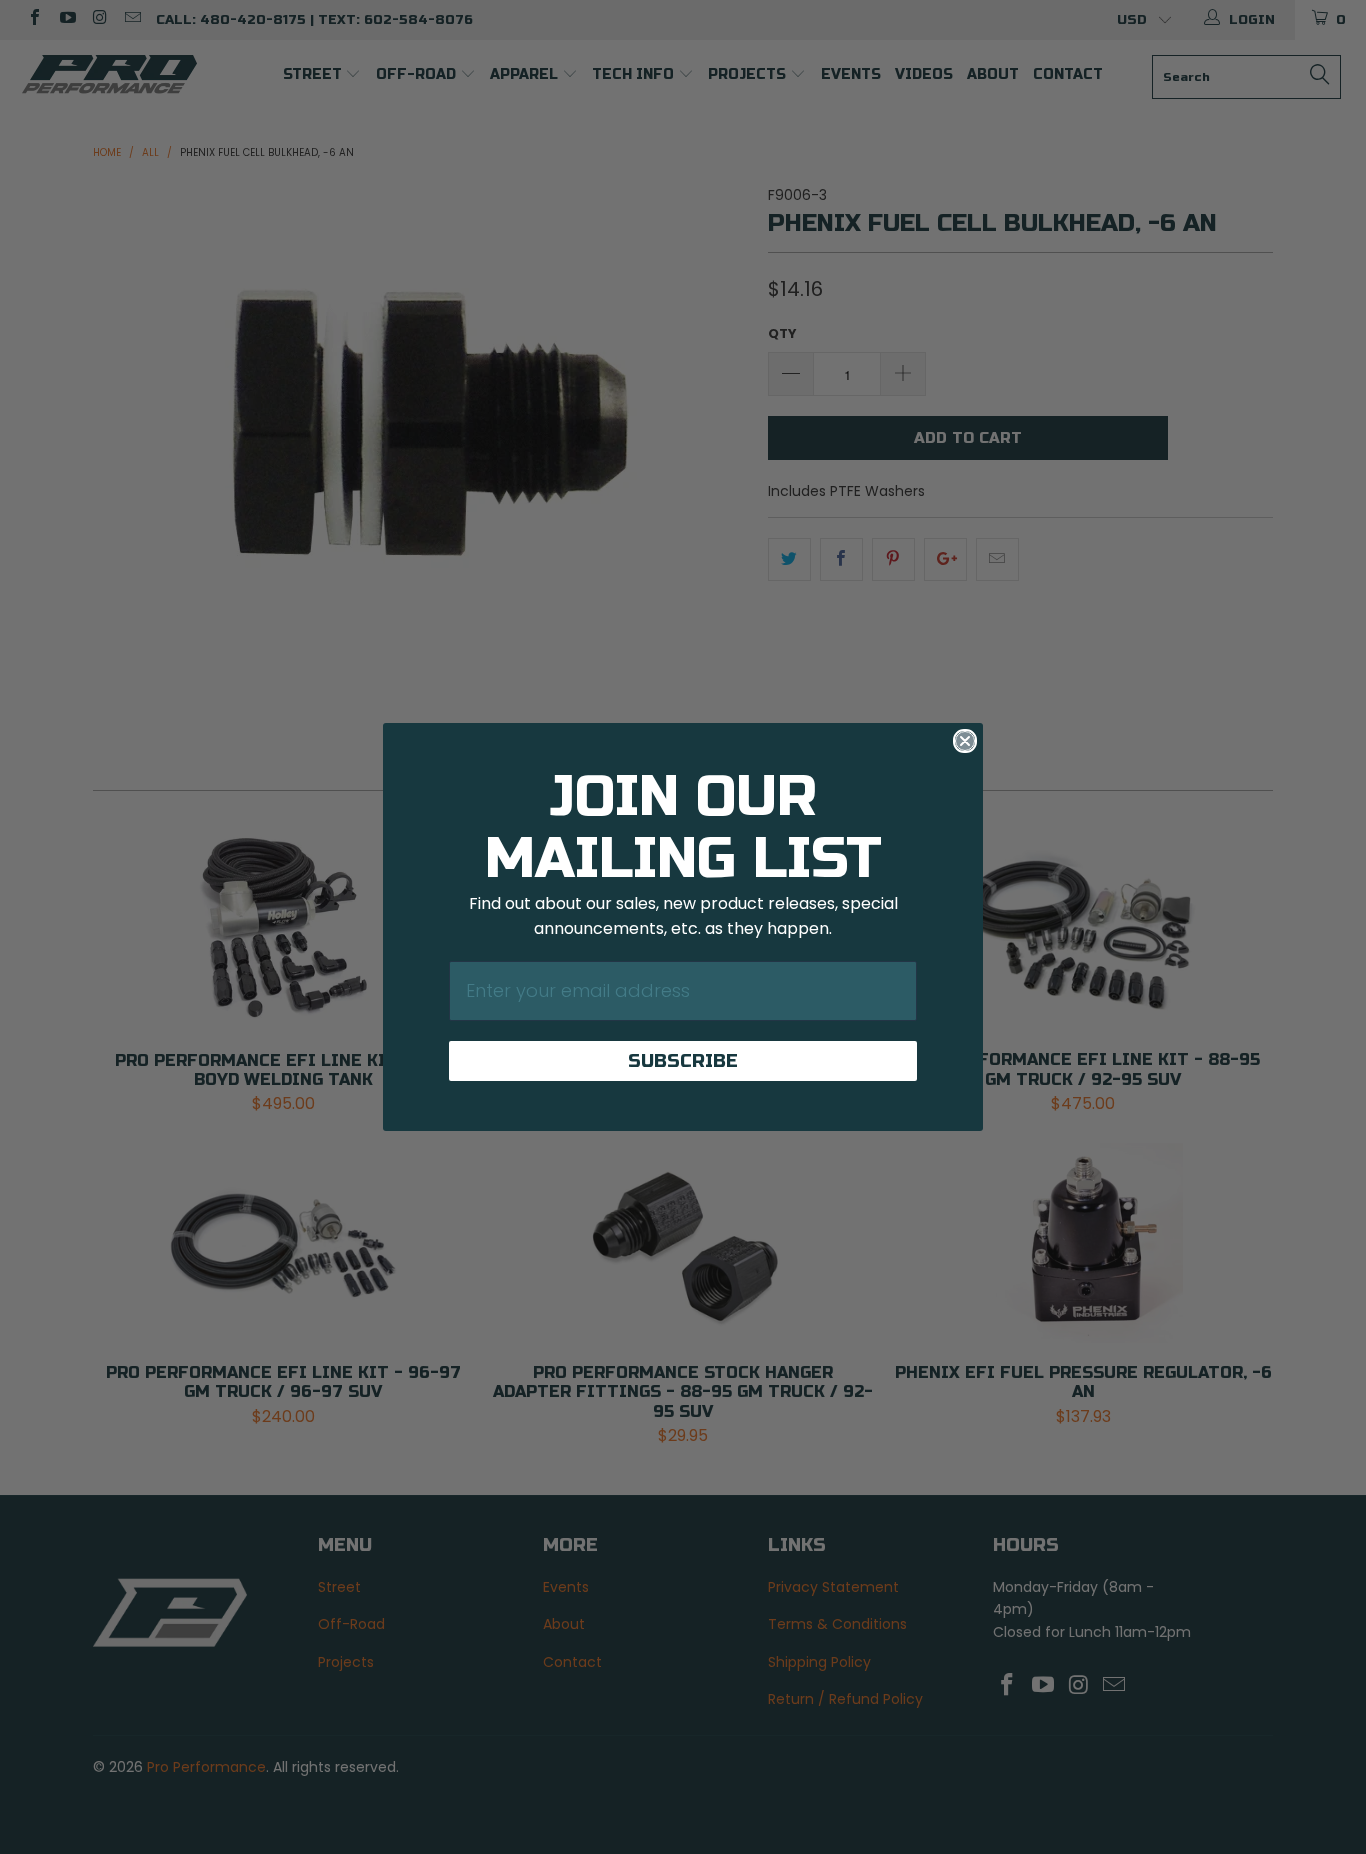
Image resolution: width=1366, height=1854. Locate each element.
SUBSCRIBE (683, 1061)
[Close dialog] (965, 741)
